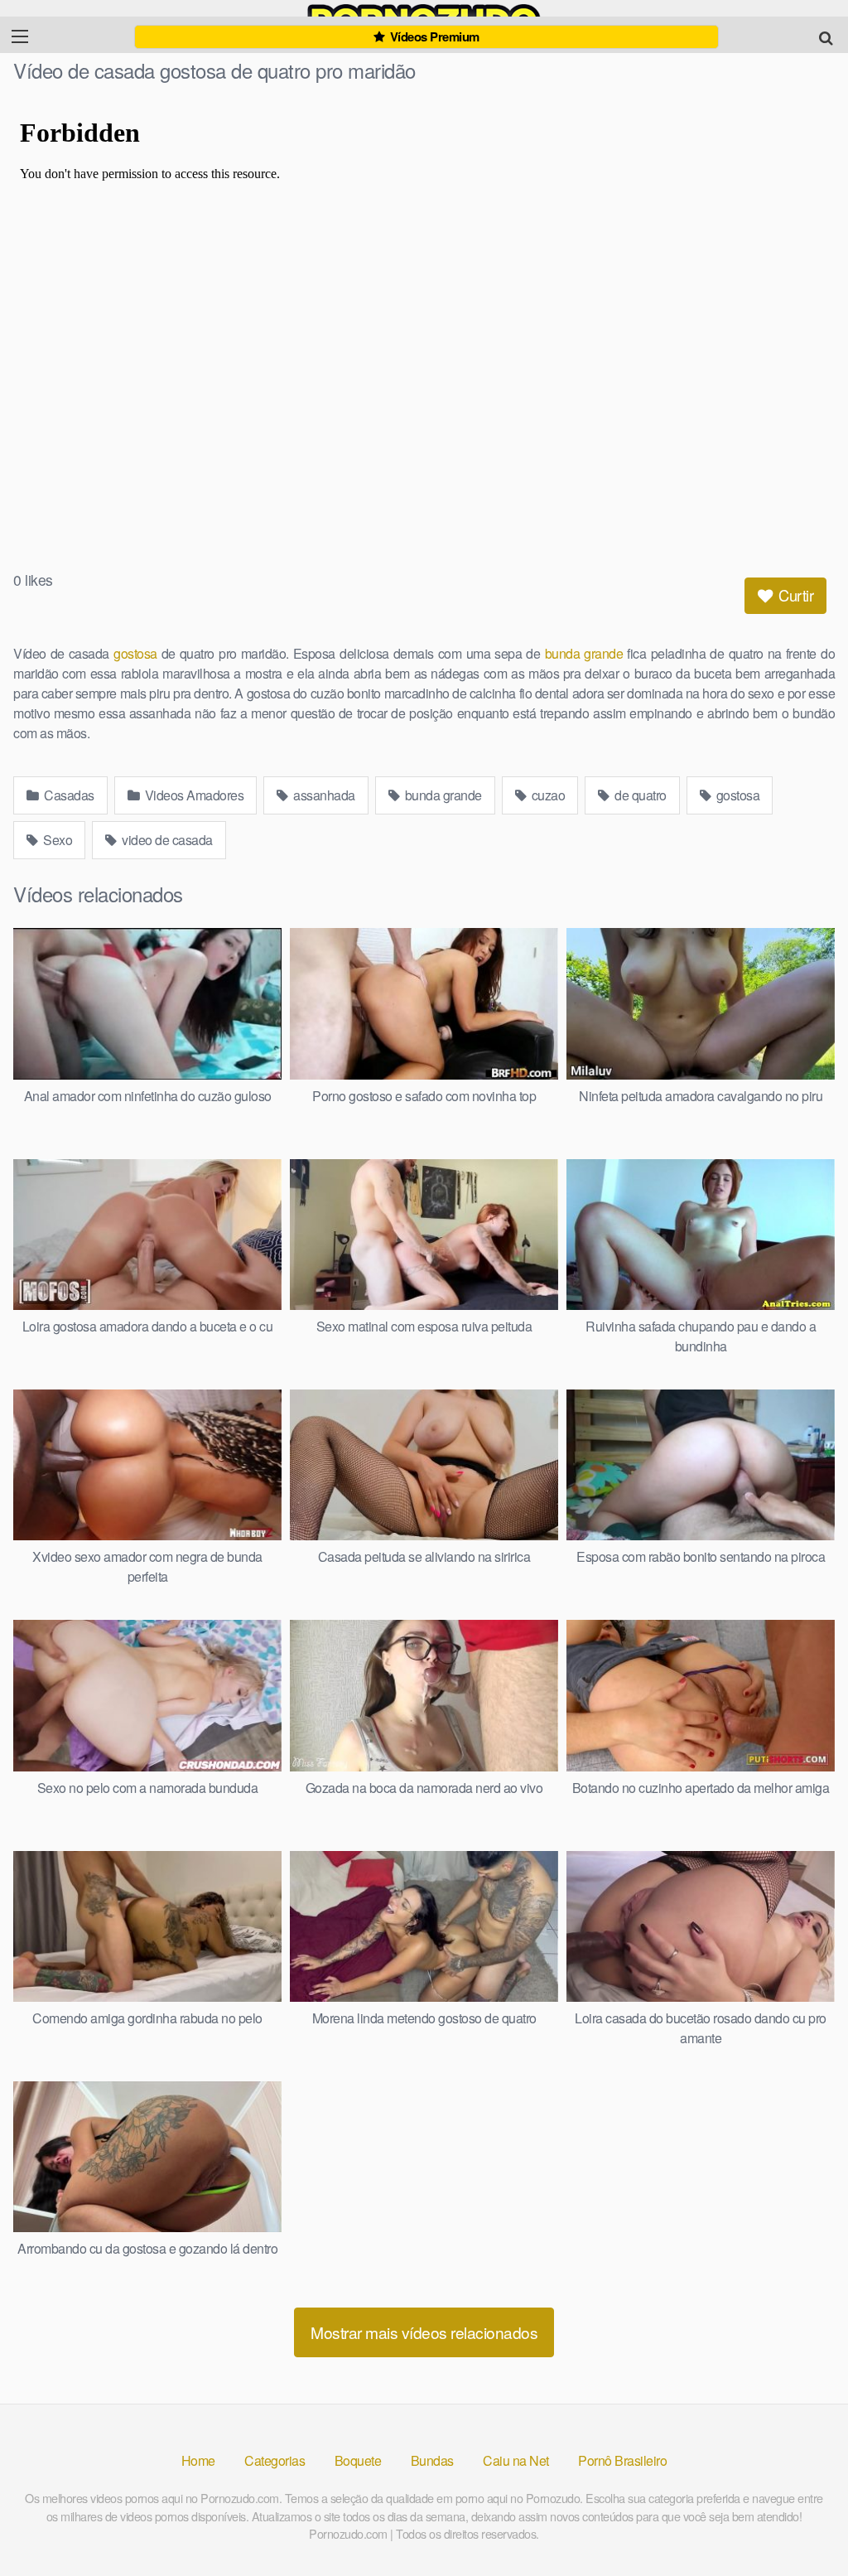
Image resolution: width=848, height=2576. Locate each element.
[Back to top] (802, 2523)
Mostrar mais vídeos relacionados (424, 2332)
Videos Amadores (193, 795)
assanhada (323, 795)
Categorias (275, 2460)
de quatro (639, 795)
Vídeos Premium (433, 36)
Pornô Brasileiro (622, 2460)
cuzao (547, 795)
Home (198, 2460)
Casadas (68, 795)
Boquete (358, 2460)
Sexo (57, 840)
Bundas (432, 2460)
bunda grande (584, 653)
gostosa (135, 653)
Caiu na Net (516, 2460)
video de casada (166, 840)
